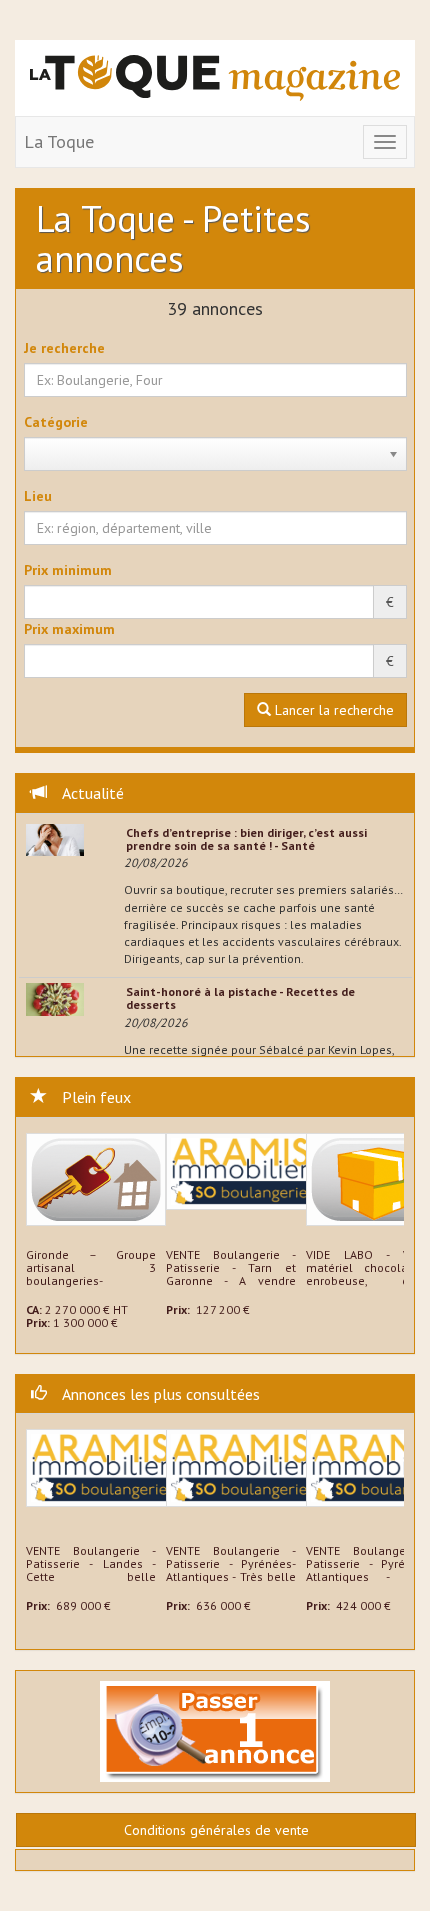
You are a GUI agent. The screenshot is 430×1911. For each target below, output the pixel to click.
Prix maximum (69, 629)
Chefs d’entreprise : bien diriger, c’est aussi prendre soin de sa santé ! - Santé (246, 839)
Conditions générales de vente (216, 1830)
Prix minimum (68, 570)
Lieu (38, 496)
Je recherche (64, 348)
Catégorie (56, 422)
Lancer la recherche (332, 710)
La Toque (59, 141)
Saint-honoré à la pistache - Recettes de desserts (240, 998)
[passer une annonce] (215, 1730)
